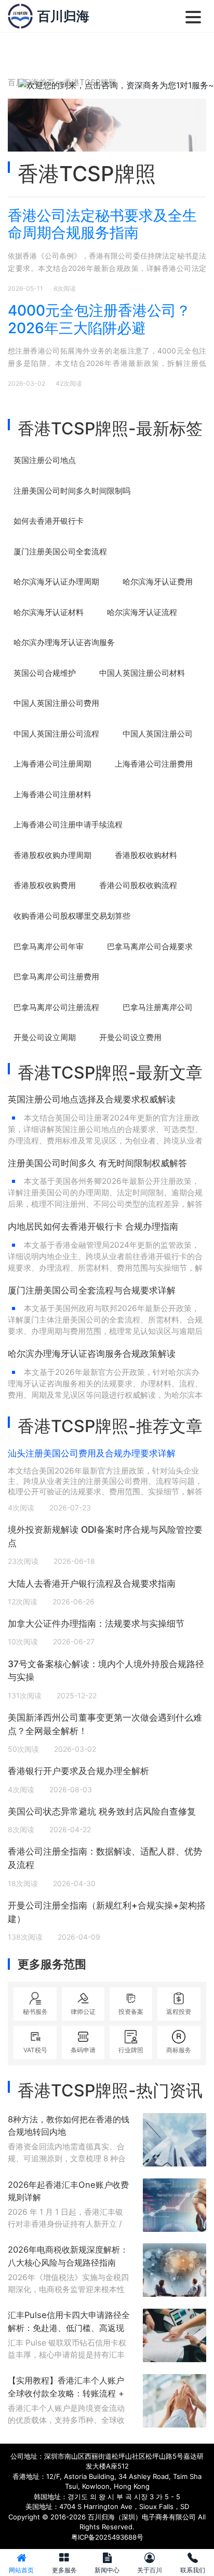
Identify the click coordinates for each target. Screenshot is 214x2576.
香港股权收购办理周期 (52, 855)
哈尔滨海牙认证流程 (142, 612)
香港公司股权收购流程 (138, 885)
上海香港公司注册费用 (154, 764)
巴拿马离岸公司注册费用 (56, 977)
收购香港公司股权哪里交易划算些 (72, 916)
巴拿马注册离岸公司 (158, 1007)
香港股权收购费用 (45, 885)
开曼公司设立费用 (130, 1037)
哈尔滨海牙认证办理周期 (56, 582)
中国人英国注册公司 (158, 734)
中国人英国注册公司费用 (56, 703)
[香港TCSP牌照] (20, 16)
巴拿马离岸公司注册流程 (56, 1007)
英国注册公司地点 (45, 460)
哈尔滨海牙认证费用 (158, 582)
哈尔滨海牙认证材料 (49, 612)
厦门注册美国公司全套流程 (60, 551)
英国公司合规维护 (45, 673)
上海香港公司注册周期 (52, 764)
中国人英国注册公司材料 (142, 673)
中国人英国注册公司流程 (56, 734)
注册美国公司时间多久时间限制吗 (72, 491)
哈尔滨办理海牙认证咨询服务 (64, 642)
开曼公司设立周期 (45, 1037)
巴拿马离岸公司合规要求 (150, 946)
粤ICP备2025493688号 (107, 2537)
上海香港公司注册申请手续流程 (68, 824)
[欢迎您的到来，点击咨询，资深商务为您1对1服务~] (116, 85)
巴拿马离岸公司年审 (49, 946)
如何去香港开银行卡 (49, 521)
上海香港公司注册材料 (52, 794)
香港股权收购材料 (146, 855)
